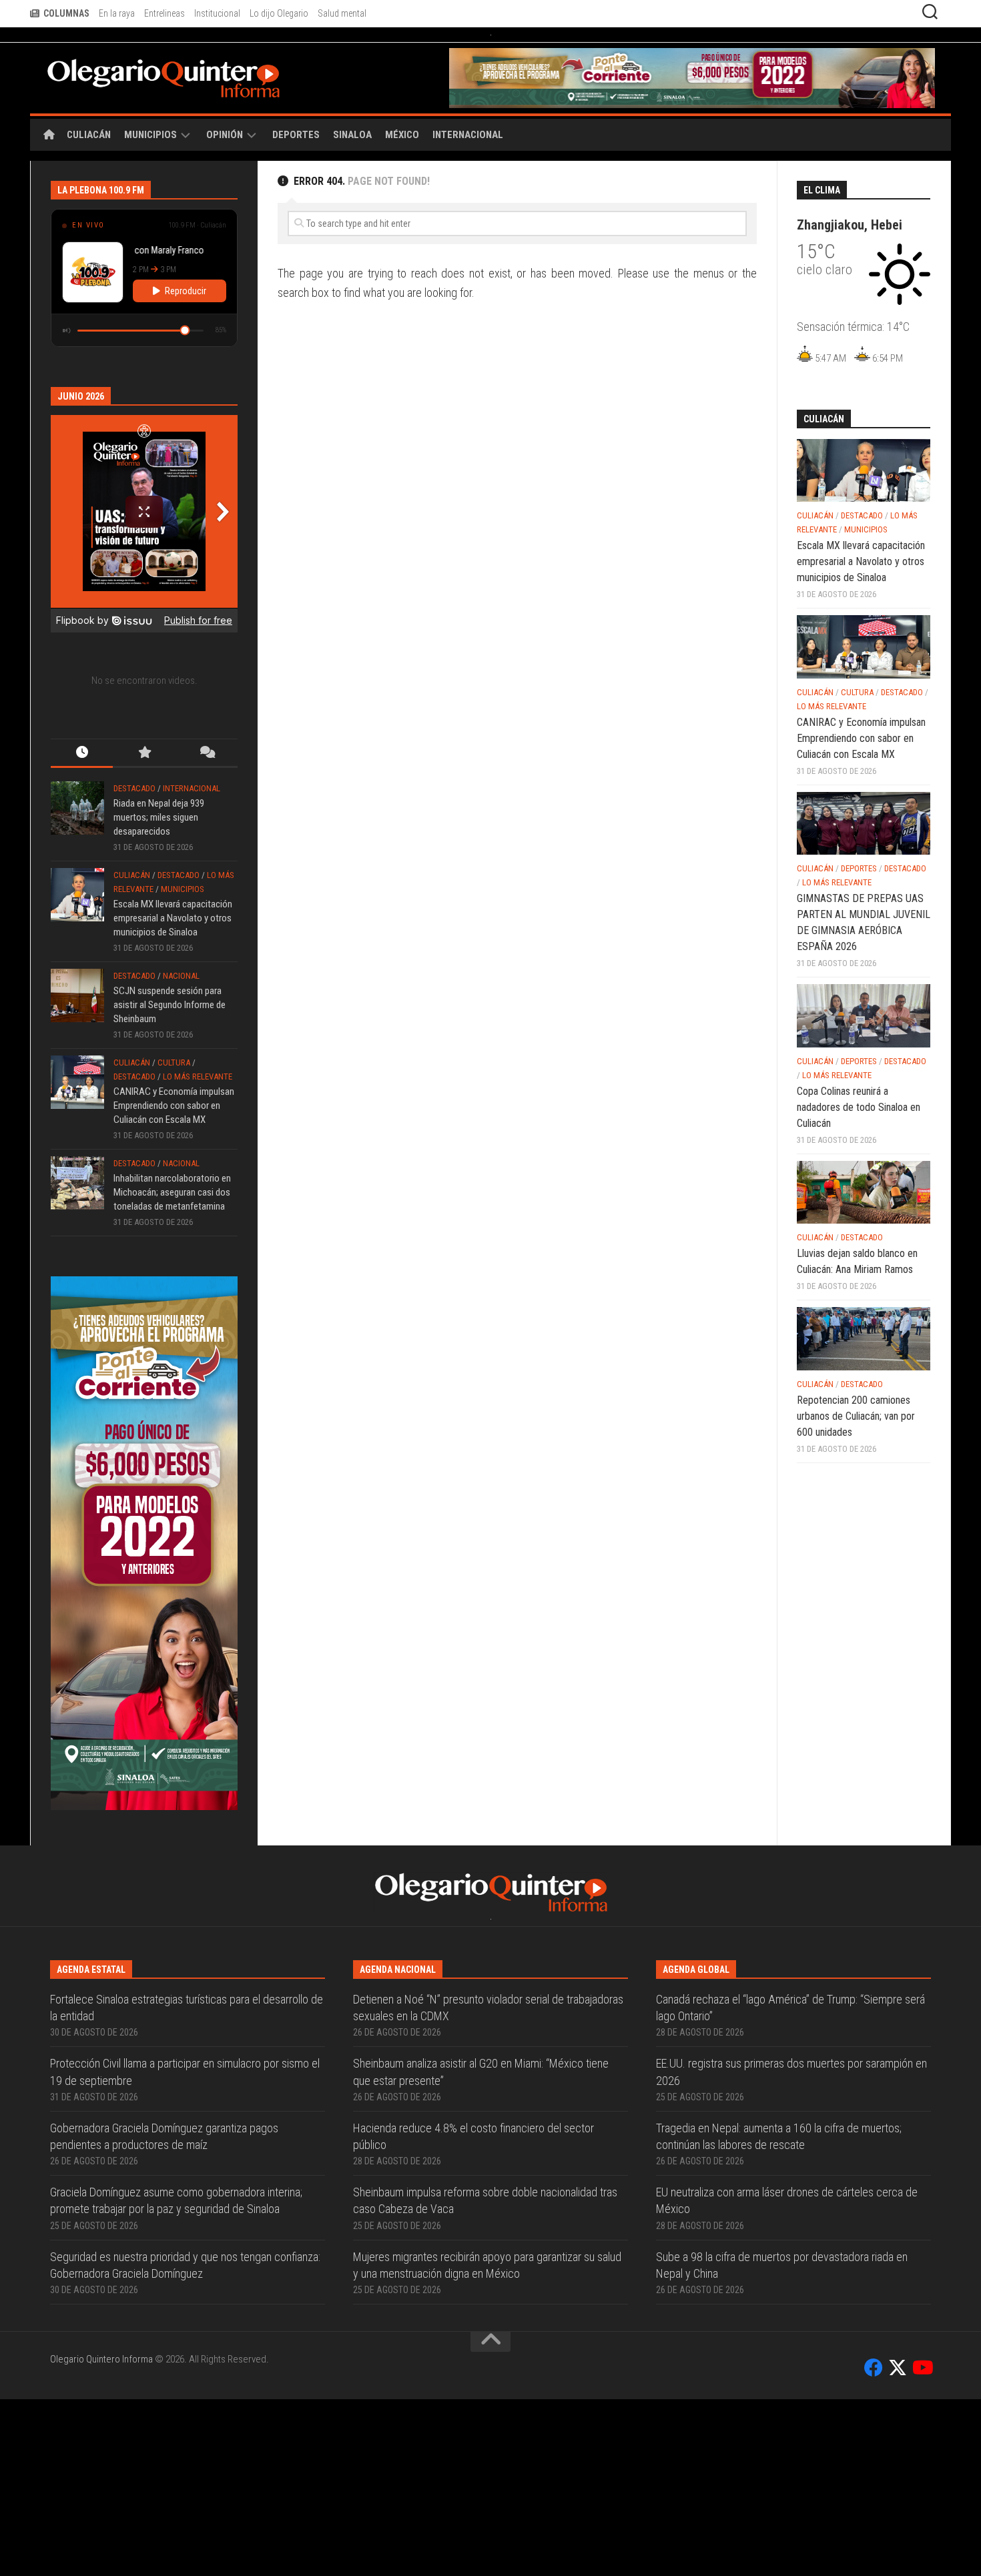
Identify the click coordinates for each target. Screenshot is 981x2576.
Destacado (134, 822)
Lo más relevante (198, 1111)
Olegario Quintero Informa (101, 2536)
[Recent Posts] (82, 788)
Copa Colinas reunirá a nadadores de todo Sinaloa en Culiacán (859, 1141)
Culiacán (89, 169)
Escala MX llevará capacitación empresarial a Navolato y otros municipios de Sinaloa (173, 952)
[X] (898, 2545)
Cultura (174, 1097)
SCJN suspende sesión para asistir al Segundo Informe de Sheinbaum (170, 1039)
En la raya (117, 13)
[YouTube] (922, 2545)
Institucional (217, 13)
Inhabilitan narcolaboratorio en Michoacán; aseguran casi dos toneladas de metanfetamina (172, 1226)
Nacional (181, 1010)
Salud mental (342, 13)
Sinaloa (352, 169)
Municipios (150, 169)
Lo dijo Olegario (279, 13)
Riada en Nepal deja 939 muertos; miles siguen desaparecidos (159, 851)
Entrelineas (165, 13)
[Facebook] (874, 2545)
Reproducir (186, 325)
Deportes (296, 169)
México (402, 169)
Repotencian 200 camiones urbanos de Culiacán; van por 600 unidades (856, 1450)
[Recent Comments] (207, 788)
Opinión (225, 169)
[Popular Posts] (144, 788)
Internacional (468, 169)
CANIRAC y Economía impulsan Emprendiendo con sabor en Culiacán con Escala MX (174, 1140)
